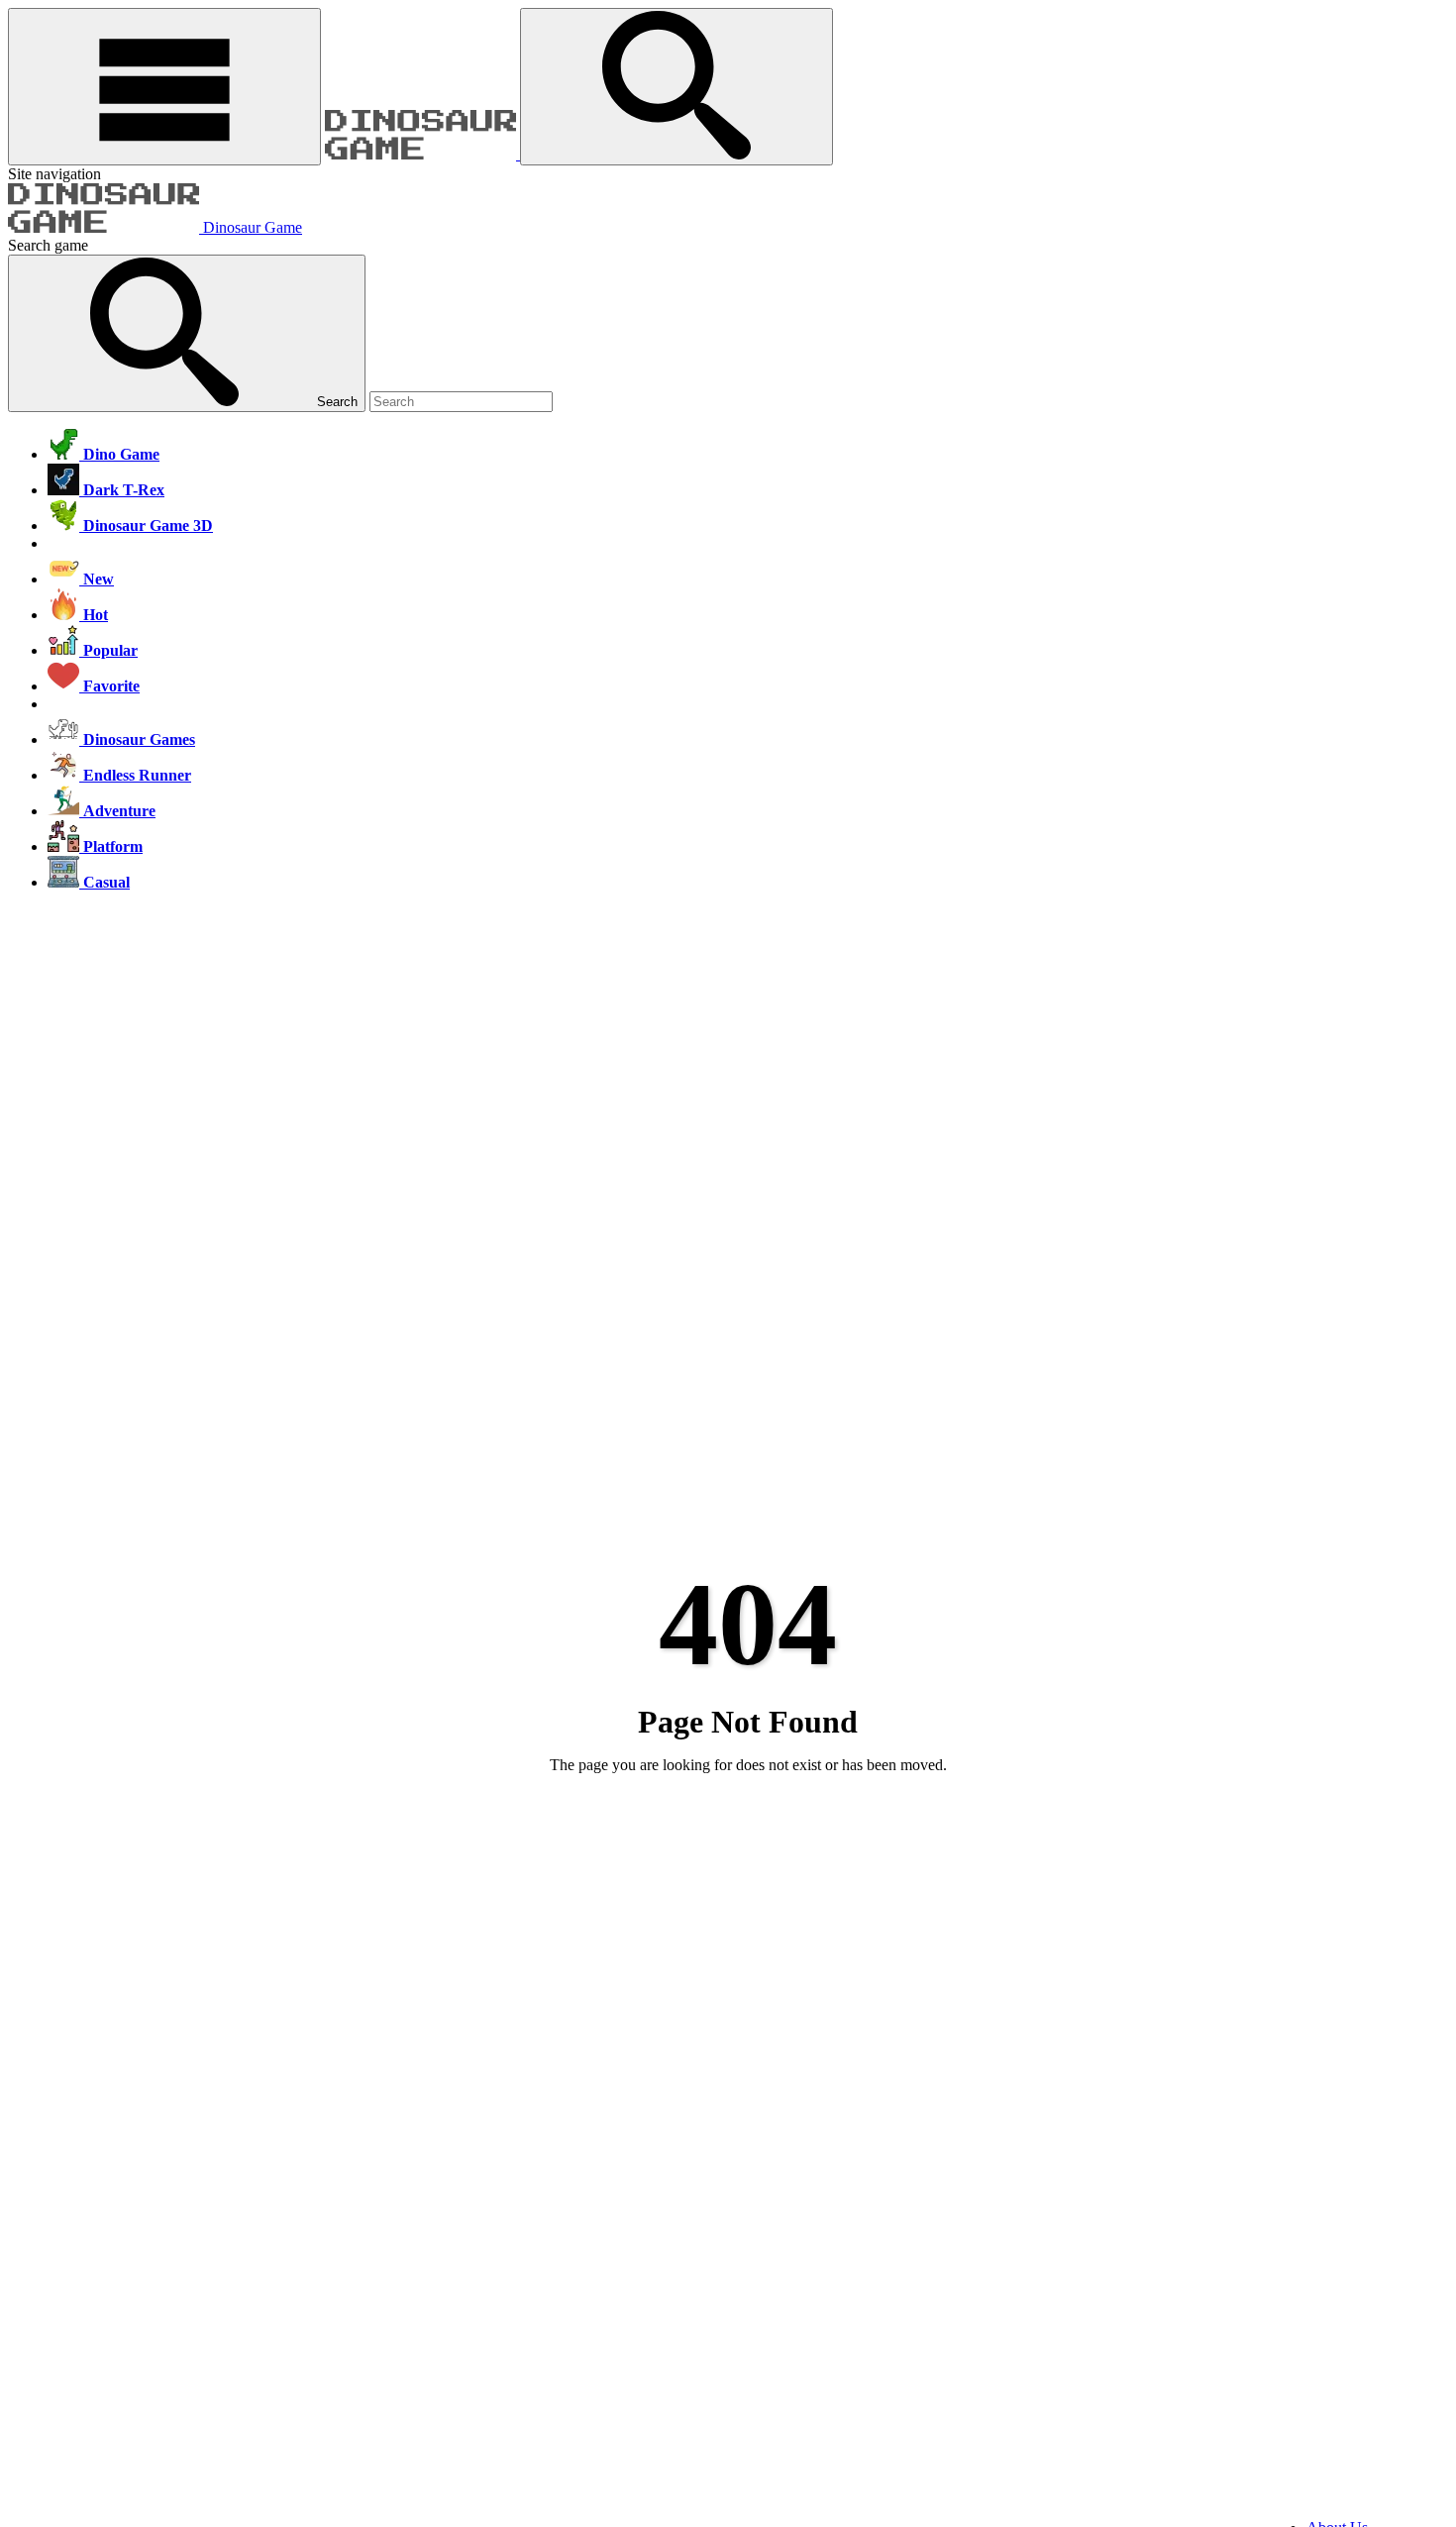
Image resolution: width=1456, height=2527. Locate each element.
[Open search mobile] (676, 87)
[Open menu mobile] (164, 87)
